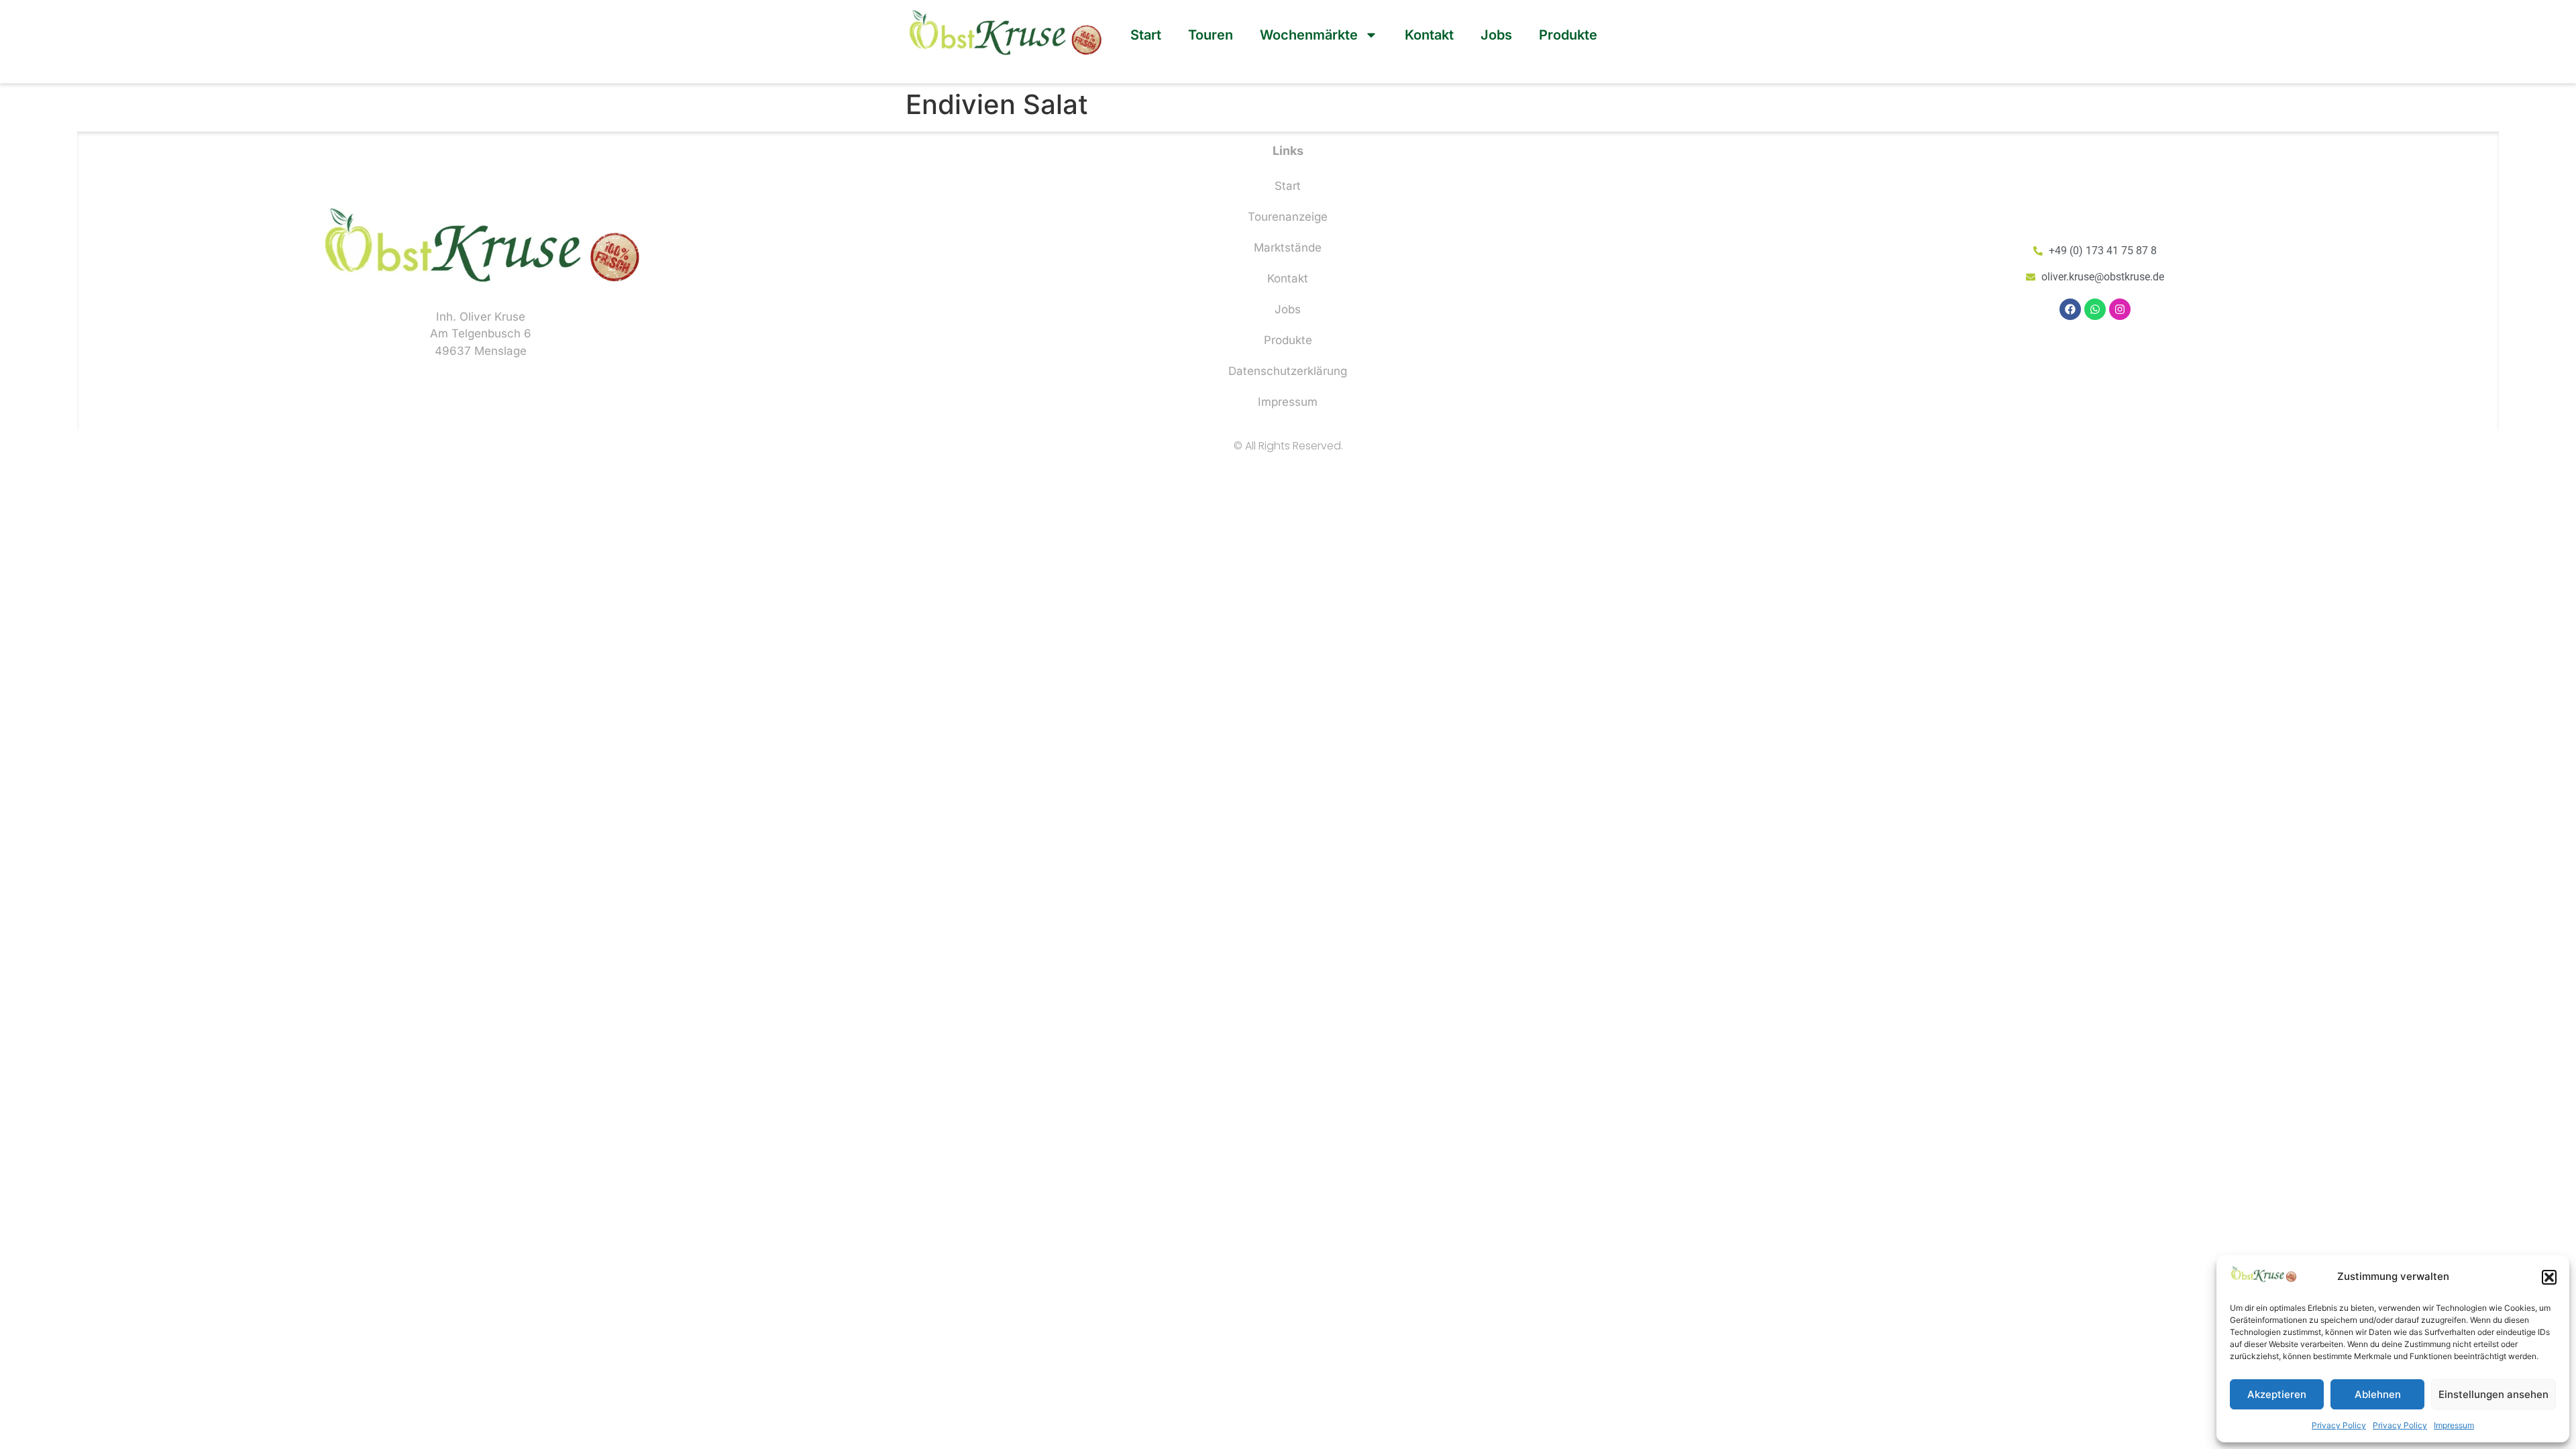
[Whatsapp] (2095, 309)
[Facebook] (2070, 309)
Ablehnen (2378, 1394)
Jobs (1496, 35)
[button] (2549, 1277)
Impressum (2454, 1425)
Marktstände (1288, 248)
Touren (1211, 35)
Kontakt (1429, 35)
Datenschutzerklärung (1288, 371)
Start (1146, 35)
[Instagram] (2120, 309)
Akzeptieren (2277, 1394)
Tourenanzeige (1288, 217)
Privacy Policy (2339, 1425)
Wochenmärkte (1309, 35)
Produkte (1568, 35)
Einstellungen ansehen (2493, 1394)
